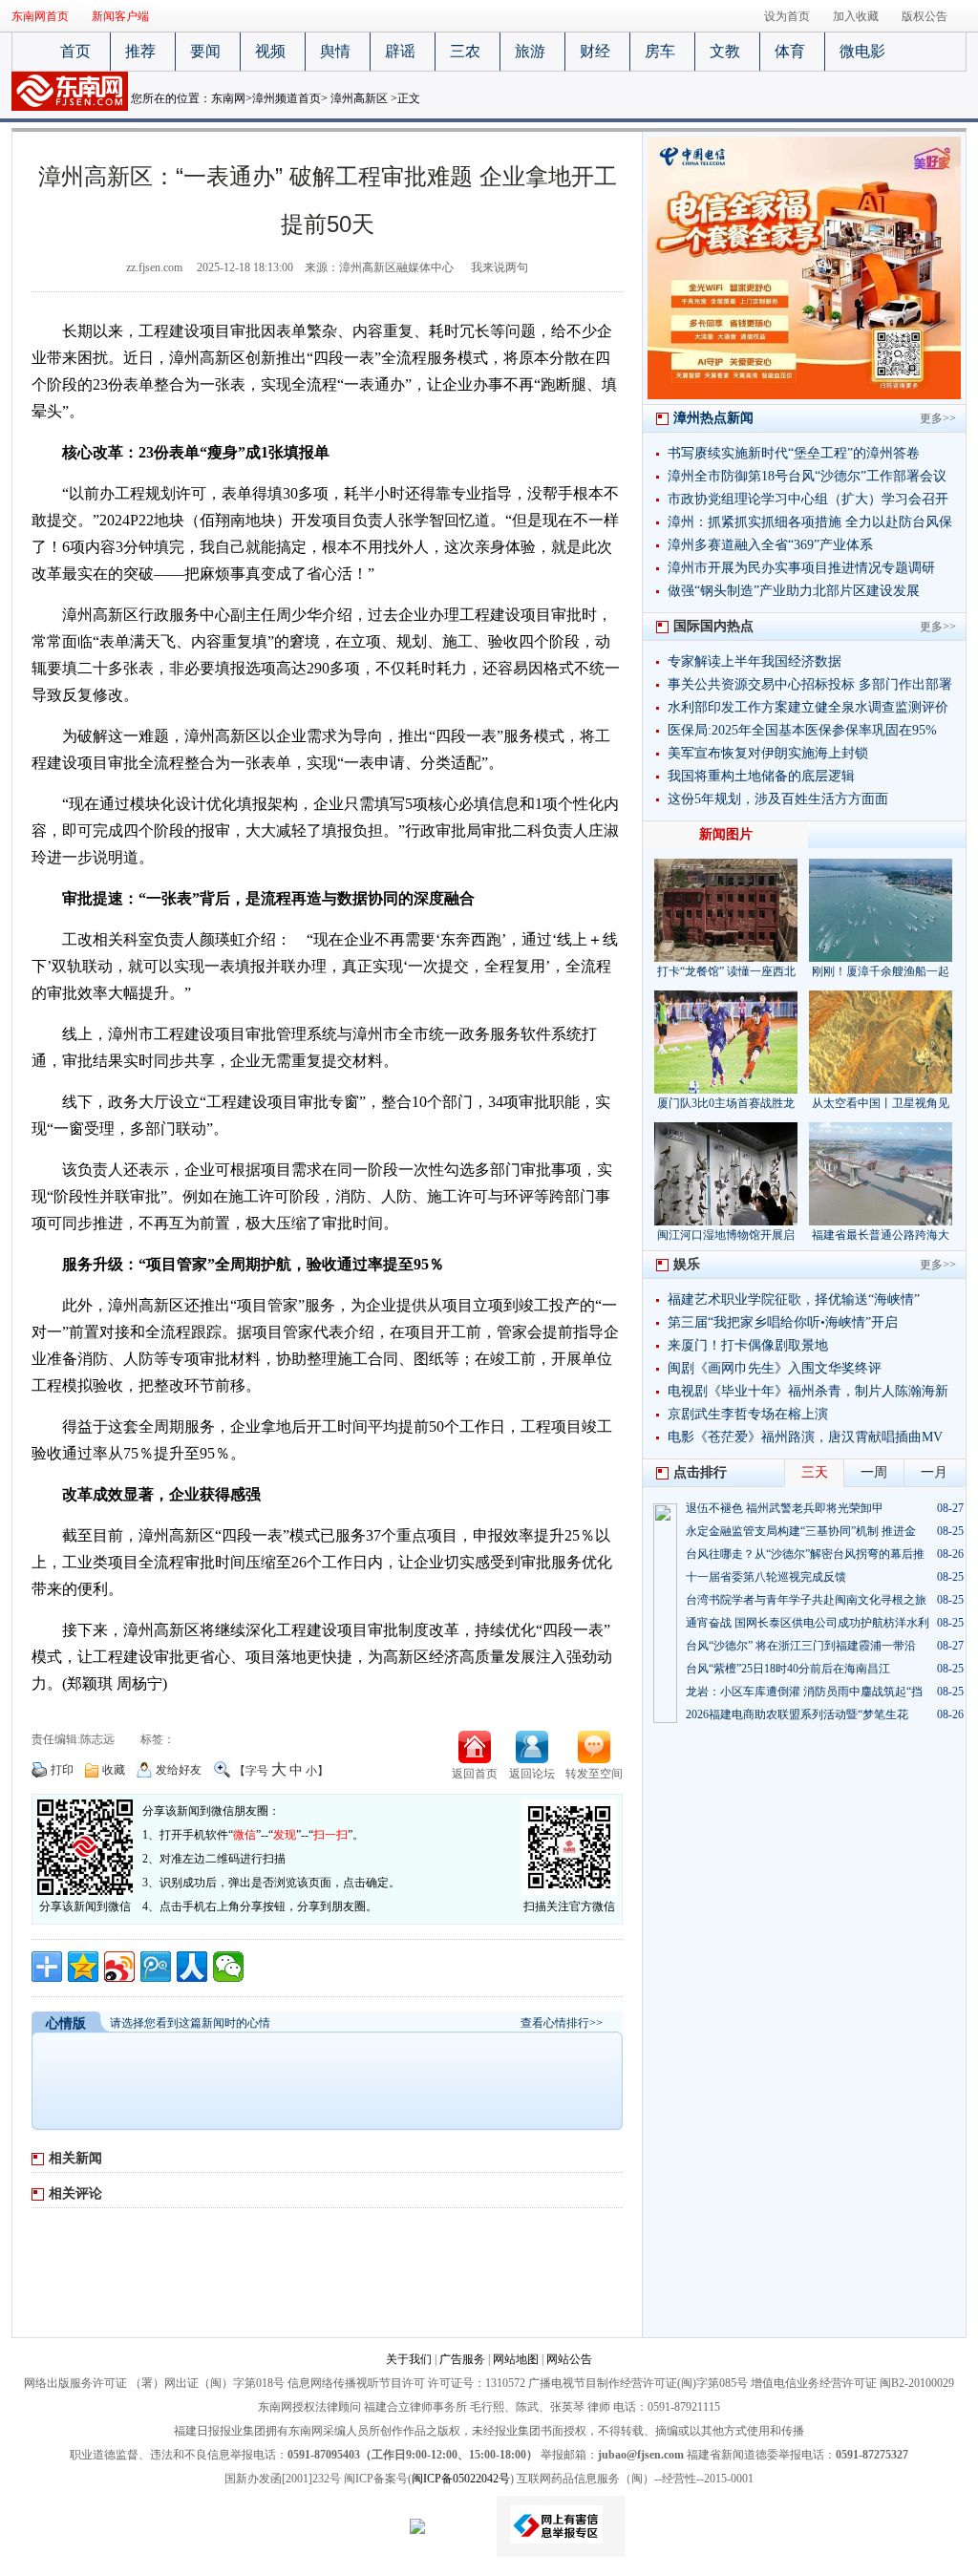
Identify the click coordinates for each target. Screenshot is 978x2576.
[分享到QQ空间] (83, 1967)
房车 (660, 51)
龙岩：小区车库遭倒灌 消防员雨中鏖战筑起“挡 (804, 1692)
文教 (725, 51)
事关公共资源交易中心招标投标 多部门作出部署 (810, 684)
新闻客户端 (120, 16)
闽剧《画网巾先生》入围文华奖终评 (775, 1368)
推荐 (140, 51)
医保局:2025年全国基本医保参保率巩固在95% (802, 730)
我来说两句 (500, 267)
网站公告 (569, 2359)
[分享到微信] (228, 1967)
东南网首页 (40, 16)
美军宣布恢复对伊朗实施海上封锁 (768, 753)
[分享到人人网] (192, 1967)
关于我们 (409, 2359)
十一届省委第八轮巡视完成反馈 (766, 1577)
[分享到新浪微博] (119, 1967)
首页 (75, 51)
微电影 (862, 51)
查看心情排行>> (562, 2023)
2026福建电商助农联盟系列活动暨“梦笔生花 (797, 1714)
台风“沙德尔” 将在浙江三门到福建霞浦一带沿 (801, 1646)
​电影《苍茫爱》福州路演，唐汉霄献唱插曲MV (805, 1437)
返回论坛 (532, 1774)
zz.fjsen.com (154, 267)
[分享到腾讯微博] (156, 1967)
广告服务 (462, 2359)
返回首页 (475, 1774)
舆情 (335, 51)
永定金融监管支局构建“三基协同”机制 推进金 (801, 1531)
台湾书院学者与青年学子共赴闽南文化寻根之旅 (806, 1600)
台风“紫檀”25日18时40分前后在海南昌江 (788, 1669)
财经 (595, 51)
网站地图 (516, 2359)
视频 (270, 51)
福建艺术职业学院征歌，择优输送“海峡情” (794, 1299)
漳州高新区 (359, 98)
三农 (465, 51)
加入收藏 (856, 16)
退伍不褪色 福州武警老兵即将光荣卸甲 (785, 1508)
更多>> (938, 418)
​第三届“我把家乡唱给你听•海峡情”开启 (783, 1322)
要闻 (205, 51)
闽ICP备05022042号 (461, 2479)
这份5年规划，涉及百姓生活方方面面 (778, 799)
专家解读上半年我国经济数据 (755, 661)
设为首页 (787, 16)
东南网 (228, 98)
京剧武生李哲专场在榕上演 (748, 1414)
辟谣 (400, 51)
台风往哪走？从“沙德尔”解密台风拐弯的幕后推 (805, 1554)
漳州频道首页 (287, 98)
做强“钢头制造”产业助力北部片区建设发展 (794, 591)
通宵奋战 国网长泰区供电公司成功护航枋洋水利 (808, 1623)
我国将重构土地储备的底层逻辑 (761, 776)
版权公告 (925, 16)
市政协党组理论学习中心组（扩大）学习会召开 (808, 499)
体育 (790, 51)
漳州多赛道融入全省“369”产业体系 (770, 545)
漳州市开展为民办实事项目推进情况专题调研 (801, 568)
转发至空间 (594, 1774)
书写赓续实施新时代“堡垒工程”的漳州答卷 (794, 453)
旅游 (530, 51)
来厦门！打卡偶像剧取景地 (748, 1345)
